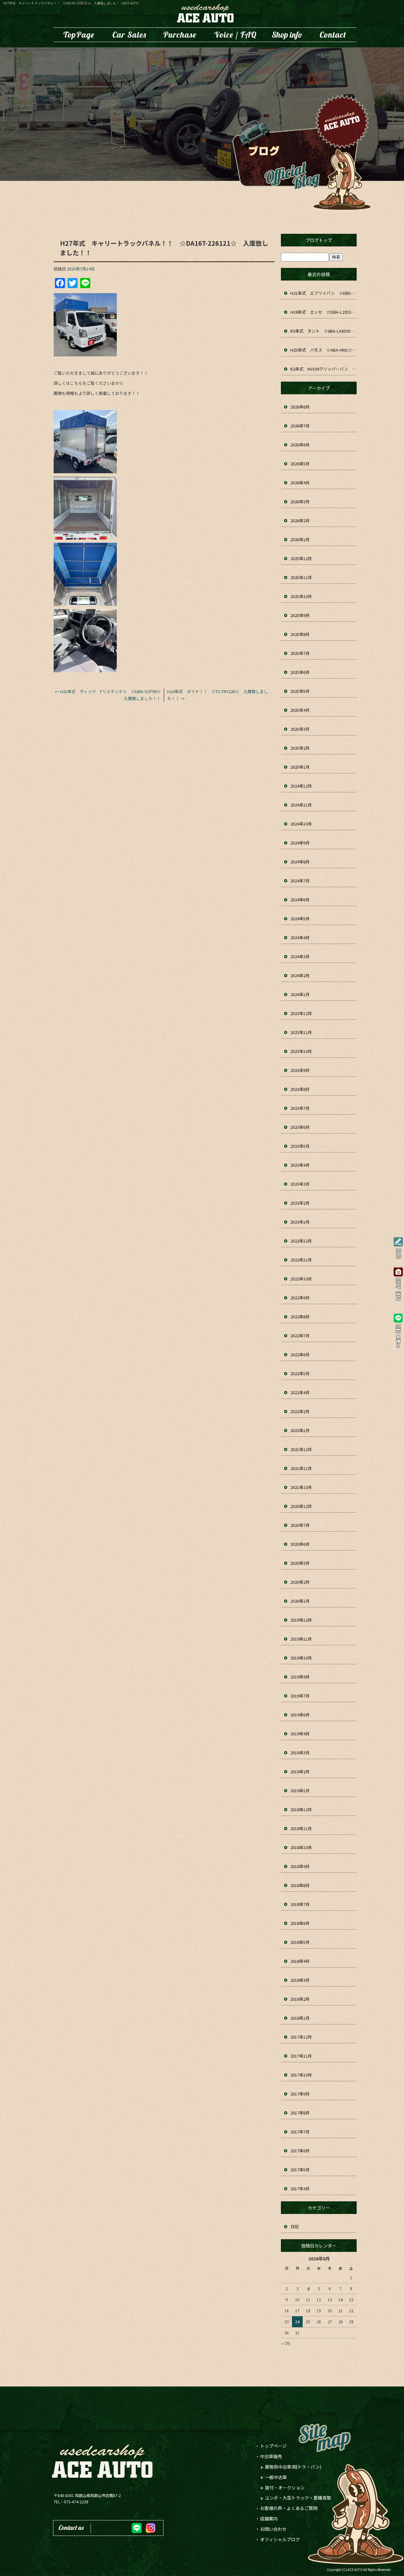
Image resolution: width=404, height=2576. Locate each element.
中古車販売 (129, 35)
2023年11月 (301, 1032)
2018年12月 (301, 1809)
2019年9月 (300, 1677)
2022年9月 (300, 1298)
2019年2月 (300, 1772)
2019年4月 (300, 1734)
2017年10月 (301, 2075)
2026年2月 (300, 520)
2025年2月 (300, 748)
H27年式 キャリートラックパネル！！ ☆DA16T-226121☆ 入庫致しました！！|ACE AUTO (71, 3)
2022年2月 (300, 1411)
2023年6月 (300, 1127)
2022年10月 (301, 1279)
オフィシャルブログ (280, 2539)
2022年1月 (300, 1430)
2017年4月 (300, 2189)
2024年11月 (301, 805)
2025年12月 (301, 558)
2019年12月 (301, 1620)
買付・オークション (285, 2488)
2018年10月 (301, 1847)
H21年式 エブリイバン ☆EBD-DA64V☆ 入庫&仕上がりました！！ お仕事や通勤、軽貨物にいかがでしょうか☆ (324, 293)
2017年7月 (300, 2132)
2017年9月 (300, 2094)
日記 (294, 2226)
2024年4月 (300, 937)
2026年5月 (300, 464)
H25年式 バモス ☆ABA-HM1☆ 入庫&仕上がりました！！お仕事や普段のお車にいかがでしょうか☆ (324, 350)
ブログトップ (319, 240)
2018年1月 (300, 2018)
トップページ (79, 35)
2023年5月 (300, 1146)
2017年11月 (301, 2056)
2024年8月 (300, 862)
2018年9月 (300, 1866)
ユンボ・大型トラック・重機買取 (180, 35)
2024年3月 (300, 956)
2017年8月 (300, 2113)
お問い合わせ (333, 35)
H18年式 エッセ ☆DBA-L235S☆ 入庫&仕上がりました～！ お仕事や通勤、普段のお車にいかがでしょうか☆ (324, 312)
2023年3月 (300, 1184)
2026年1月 (300, 539)
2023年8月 (300, 1089)
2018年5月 (300, 1942)
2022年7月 (300, 1336)
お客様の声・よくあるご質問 (235, 35)
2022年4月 (300, 1392)
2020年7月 (300, 1525)
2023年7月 (300, 1108)
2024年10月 (301, 824)
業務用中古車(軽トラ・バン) (293, 2467)
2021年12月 (301, 1449)
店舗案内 (287, 35)
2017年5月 (300, 2170)
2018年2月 (300, 1999)
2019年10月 (301, 1658)
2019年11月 (301, 1639)
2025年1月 (300, 767)
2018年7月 (300, 1904)
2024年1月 (300, 994)
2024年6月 (300, 900)
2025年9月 (300, 615)
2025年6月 (300, 672)
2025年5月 (300, 691)
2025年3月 (300, 729)
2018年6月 (300, 1923)
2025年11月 (301, 577)
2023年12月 (301, 1013)
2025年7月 (300, 653)
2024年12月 (301, 786)
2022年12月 (301, 1241)
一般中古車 (276, 2477)
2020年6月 (300, 1544)
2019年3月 (300, 1753)
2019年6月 (300, 1715)
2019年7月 (300, 1696)
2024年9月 (300, 843)
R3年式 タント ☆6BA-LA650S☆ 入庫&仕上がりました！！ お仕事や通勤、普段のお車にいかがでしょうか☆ (324, 331)
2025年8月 (300, 634)
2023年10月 (301, 1051)
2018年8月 (300, 1885)
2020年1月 (300, 1601)
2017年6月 (300, 2151)
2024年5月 (300, 919)
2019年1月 (300, 1790)
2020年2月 (300, 1582)
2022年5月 (300, 1373)
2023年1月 (300, 1222)
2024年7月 (300, 881)
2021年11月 (301, 1468)
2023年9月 (300, 1070)
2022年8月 (300, 1317)
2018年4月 (300, 1961)
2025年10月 (301, 596)
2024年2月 (300, 975)
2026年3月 (300, 502)
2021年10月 (301, 1487)
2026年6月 (300, 445)
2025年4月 (300, 710)
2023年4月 (300, 1165)
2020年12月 (301, 1506)
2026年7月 (300, 426)
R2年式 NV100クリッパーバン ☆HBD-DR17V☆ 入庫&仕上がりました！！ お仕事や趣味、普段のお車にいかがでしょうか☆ (324, 369)
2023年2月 (300, 1203)
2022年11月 (301, 1260)
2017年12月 (301, 2037)
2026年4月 (300, 483)
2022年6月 (300, 1355)
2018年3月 (300, 1980)
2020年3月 (300, 1563)
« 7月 (286, 2343)
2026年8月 (300, 407)
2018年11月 (301, 1828)
